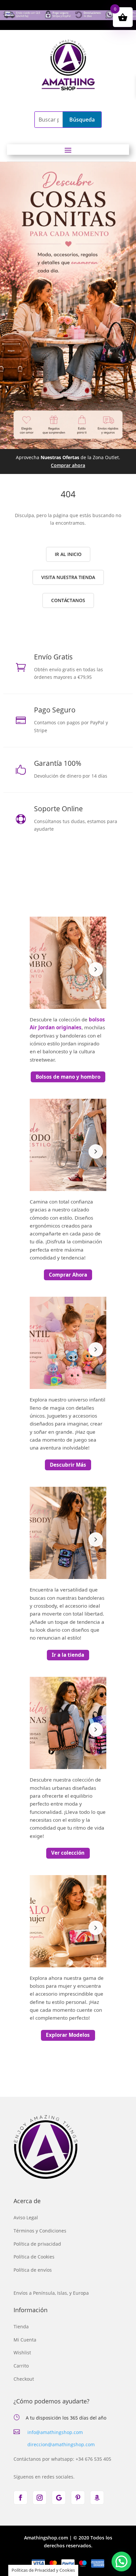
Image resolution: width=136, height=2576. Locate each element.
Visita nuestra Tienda (68, 577)
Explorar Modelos (68, 2035)
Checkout (24, 2379)
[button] (121, 2562)
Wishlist (22, 2353)
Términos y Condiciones (40, 2231)
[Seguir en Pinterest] (78, 2498)
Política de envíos (33, 2270)
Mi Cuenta (25, 2340)
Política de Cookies (34, 2257)
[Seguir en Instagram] (40, 2498)
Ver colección (68, 1853)
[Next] (96, 969)
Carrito (21, 2366)
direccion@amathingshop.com (61, 2444)
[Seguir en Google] (59, 2498)
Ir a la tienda (68, 1655)
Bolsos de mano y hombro (68, 1077)
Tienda (21, 2327)
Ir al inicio (68, 554)
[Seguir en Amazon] (97, 2498)
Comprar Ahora (68, 1275)
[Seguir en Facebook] (20, 2498)
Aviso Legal (26, 2217)
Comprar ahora (68, 465)
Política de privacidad (37, 2244)
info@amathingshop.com (55, 2432)
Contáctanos (68, 600)
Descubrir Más (68, 1465)
